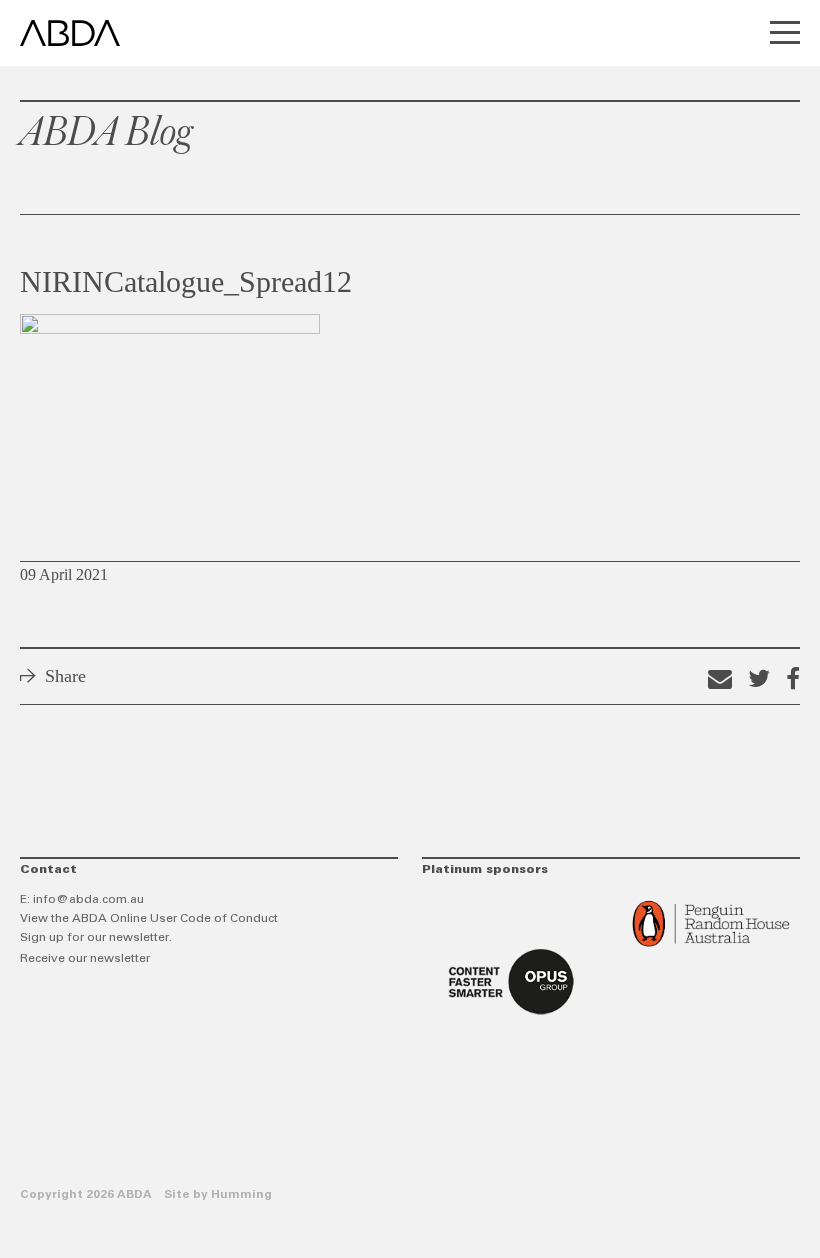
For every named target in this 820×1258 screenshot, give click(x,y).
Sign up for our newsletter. (96, 938)
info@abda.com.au (88, 900)
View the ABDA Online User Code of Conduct (149, 919)
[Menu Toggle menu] (785, 35)
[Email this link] (720, 678)
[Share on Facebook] (793, 678)
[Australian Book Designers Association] (70, 33)
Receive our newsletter (85, 959)
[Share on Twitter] (759, 678)
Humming (241, 1195)
